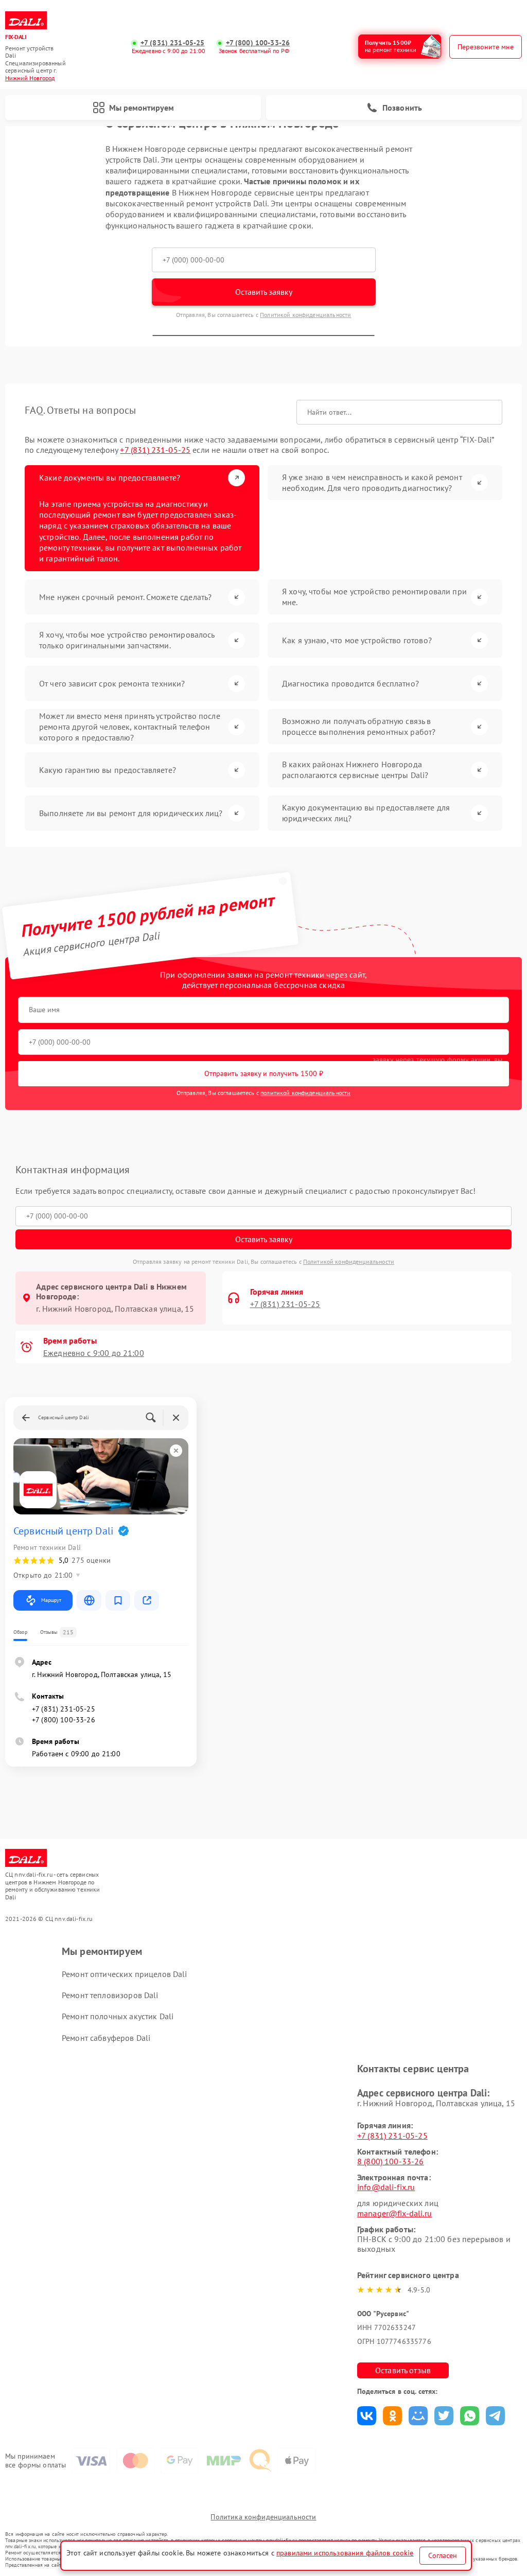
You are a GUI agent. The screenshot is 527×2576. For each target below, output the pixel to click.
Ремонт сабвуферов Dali (106, 2038)
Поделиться (367, 2416)
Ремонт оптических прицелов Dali (125, 1974)
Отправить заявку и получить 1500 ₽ (264, 1073)
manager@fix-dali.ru (394, 2213)
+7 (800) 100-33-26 (258, 43)
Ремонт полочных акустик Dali (118, 2016)
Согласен (443, 2555)
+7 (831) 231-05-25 (173, 43)
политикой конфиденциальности (305, 1093)
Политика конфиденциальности (263, 2517)
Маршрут (51, 1600)
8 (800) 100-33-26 (391, 2161)
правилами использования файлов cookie (345, 2553)
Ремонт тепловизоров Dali (110, 1995)
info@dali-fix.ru (386, 2187)
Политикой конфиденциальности (305, 315)
